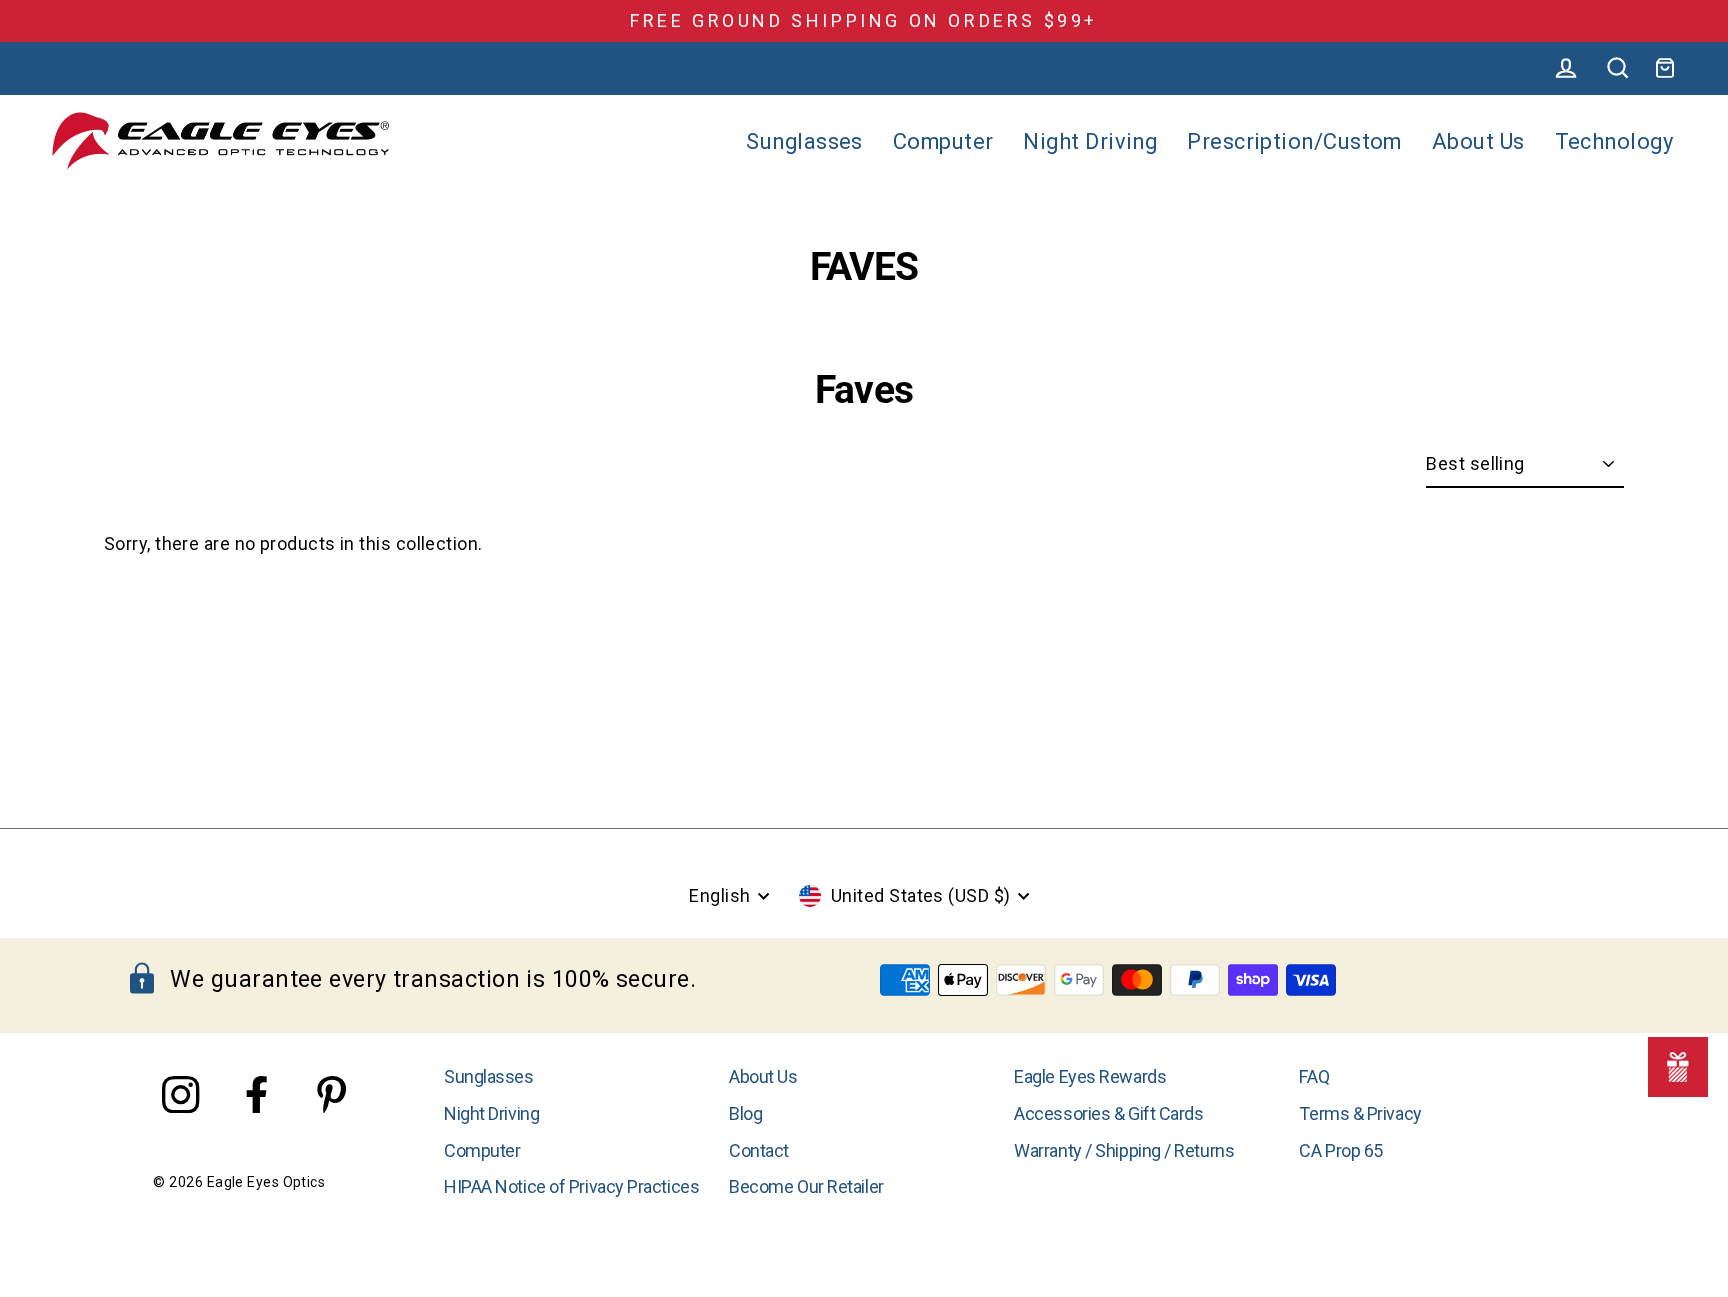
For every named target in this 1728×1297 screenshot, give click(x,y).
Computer (943, 141)
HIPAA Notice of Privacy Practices (571, 1186)
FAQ (1314, 1076)
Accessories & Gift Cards (1108, 1113)
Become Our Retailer (806, 1186)
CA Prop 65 (1341, 1150)
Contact (759, 1150)
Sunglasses (804, 141)
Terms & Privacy (1360, 1113)
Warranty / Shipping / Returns (1124, 1150)
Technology (1614, 141)
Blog (745, 1113)
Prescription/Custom (1294, 141)
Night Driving (1090, 141)
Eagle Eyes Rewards (1090, 1076)
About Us (1478, 141)
